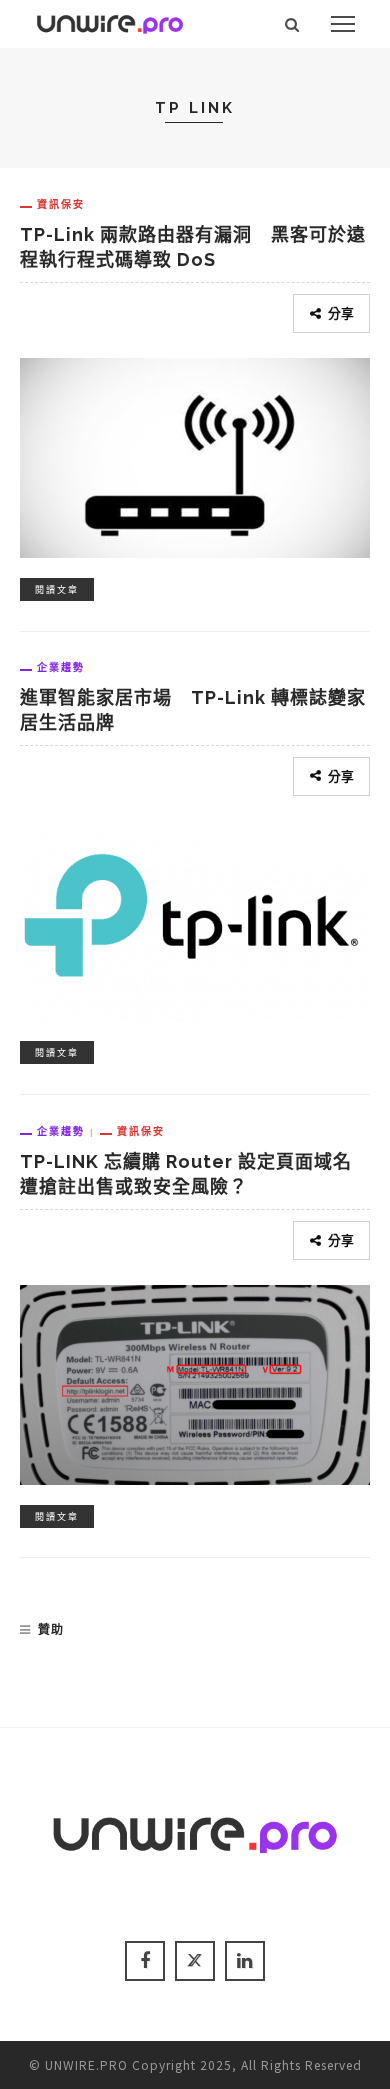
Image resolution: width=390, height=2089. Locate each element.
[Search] (292, 24)
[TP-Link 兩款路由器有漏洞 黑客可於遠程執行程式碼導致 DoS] (195, 455)
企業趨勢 (61, 667)
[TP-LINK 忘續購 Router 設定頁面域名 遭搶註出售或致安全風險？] (195, 1382)
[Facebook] (145, 1961)
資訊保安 (61, 204)
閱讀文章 (57, 589)
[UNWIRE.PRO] (110, 21)
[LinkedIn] (245, 1961)
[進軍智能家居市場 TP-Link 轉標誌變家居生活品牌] (195, 917)
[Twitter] (195, 1961)
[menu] (343, 24)
